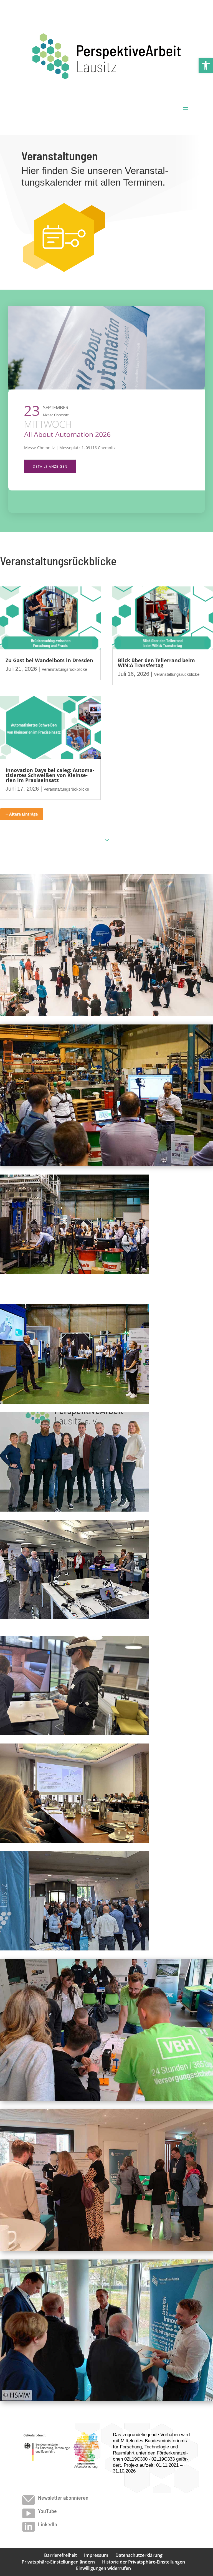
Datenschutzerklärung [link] (139, 2555)
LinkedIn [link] (48, 2524)
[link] (206, 65)
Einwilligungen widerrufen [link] (103, 2568)
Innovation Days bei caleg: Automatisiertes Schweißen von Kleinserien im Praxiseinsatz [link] (50, 775)
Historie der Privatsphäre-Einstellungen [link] (144, 2562)
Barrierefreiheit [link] (60, 2555)
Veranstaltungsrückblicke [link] (64, 669)
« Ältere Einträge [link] (22, 814)
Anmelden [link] (43, 486)
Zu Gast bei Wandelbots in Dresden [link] (49, 660)
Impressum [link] (96, 2555)
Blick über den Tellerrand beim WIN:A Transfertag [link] (156, 663)
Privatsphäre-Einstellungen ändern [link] (58, 2562)
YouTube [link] (47, 2511)
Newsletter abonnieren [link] (63, 2497)
